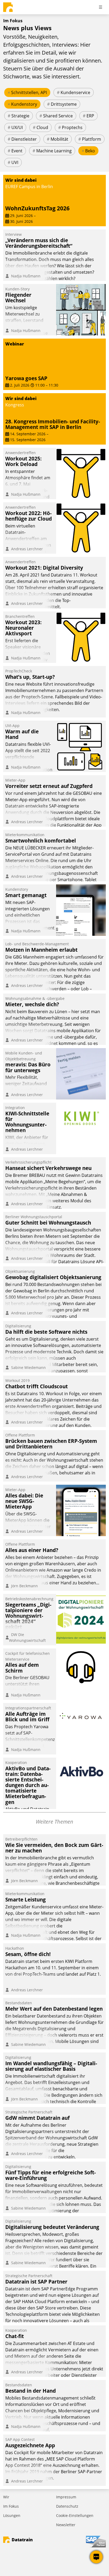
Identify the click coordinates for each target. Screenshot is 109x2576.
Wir (6, 2497)
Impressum (66, 2497)
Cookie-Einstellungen (75, 2515)
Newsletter (66, 2525)
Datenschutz (67, 2506)
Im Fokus (11, 2506)
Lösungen (12, 2515)
